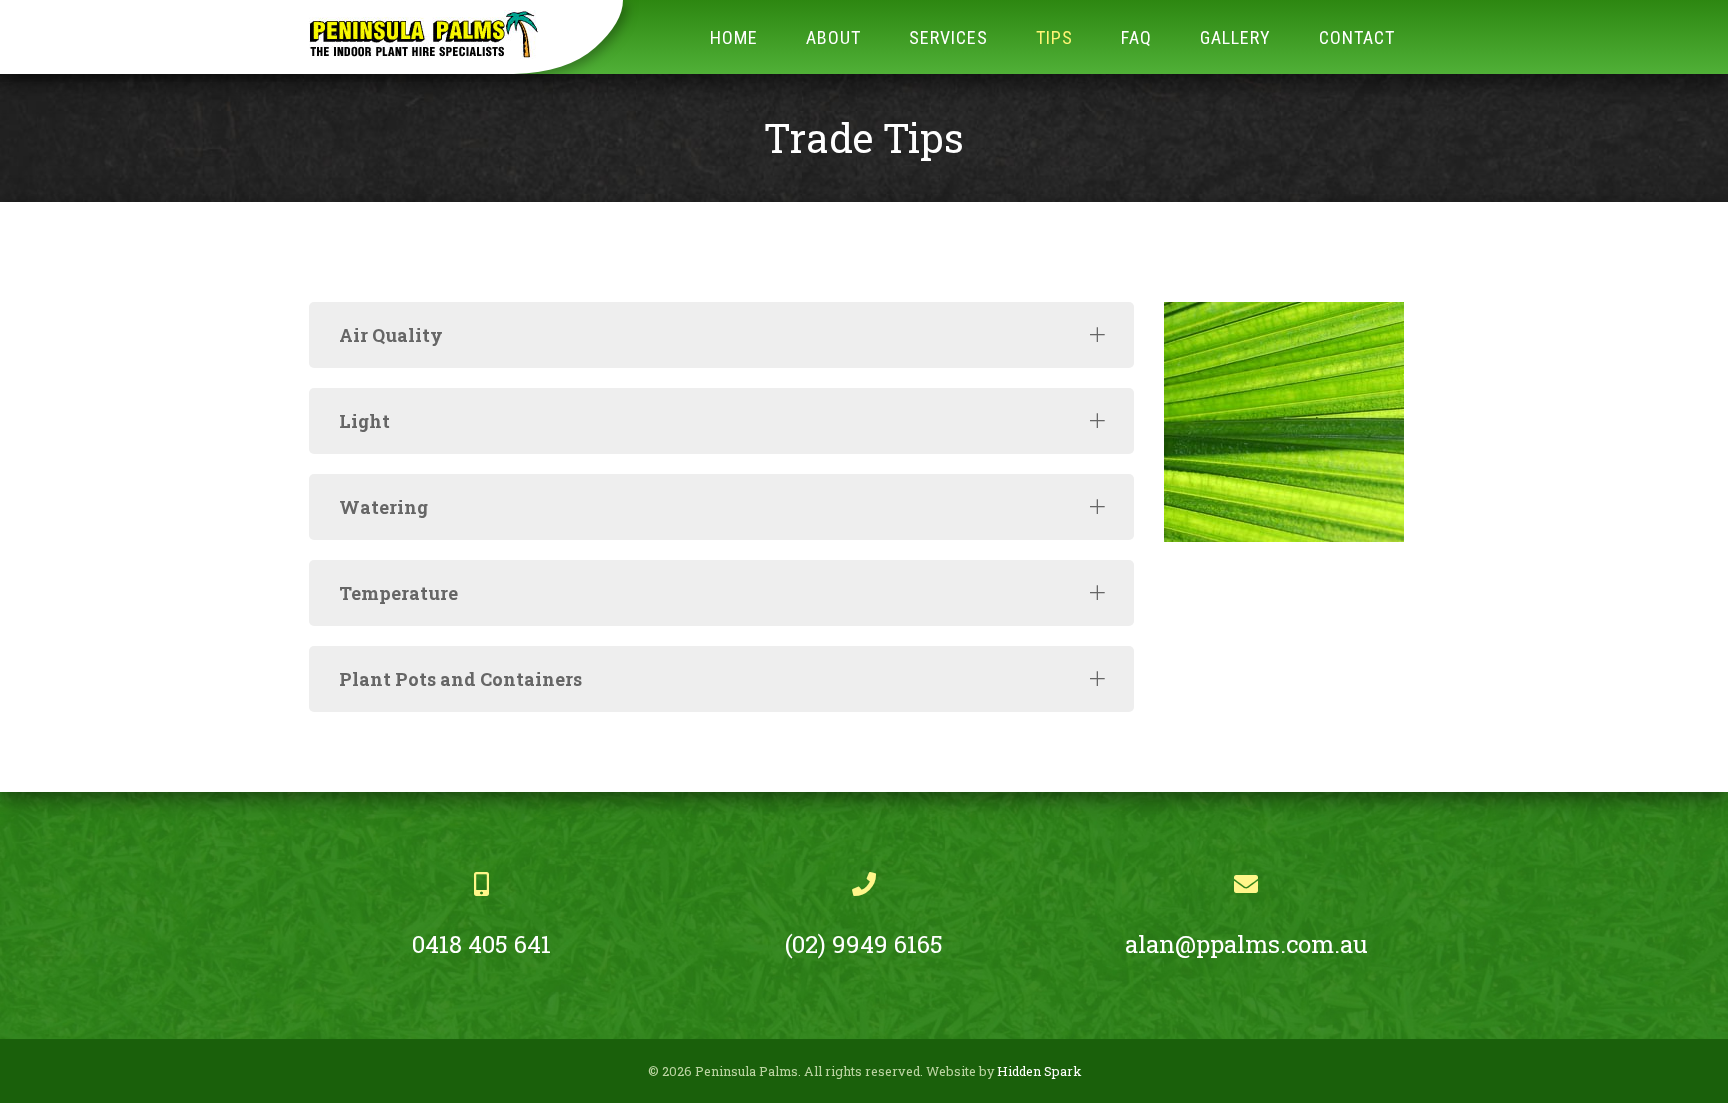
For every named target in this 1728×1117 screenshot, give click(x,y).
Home (734, 37)
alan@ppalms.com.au (1246, 944)
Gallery (1235, 37)
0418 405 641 (481, 944)
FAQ (1136, 37)
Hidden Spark (1039, 1071)
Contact (1357, 37)
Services (948, 37)
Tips (1054, 37)
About (833, 37)
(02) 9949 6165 (864, 944)
